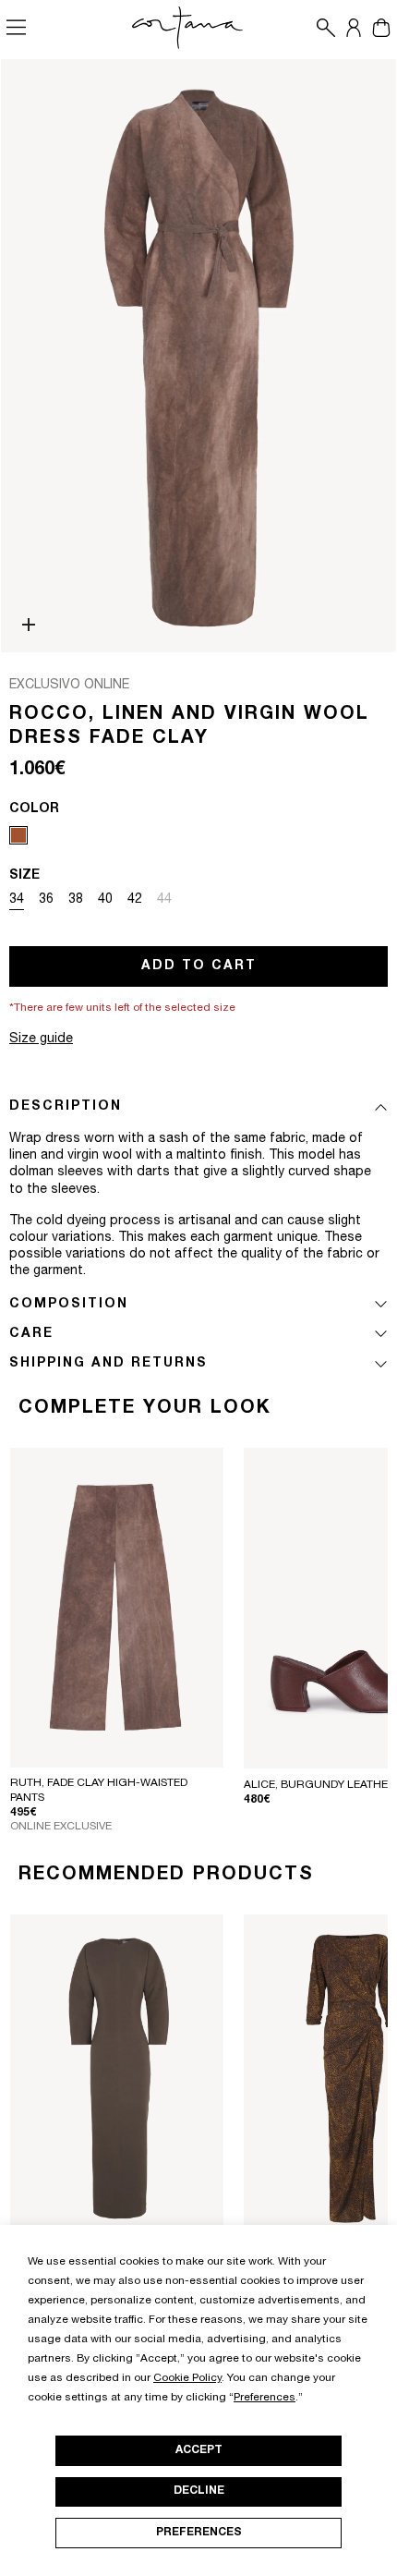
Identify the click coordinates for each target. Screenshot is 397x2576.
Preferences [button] (265, 2398)
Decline (199, 2491)
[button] (321, 28)
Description (66, 1107)
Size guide (41, 1039)
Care (31, 1334)
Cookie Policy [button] (187, 2378)
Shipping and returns (108, 1364)
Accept (199, 2450)
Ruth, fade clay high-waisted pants (99, 1791)
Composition (69, 1305)
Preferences (199, 2533)
